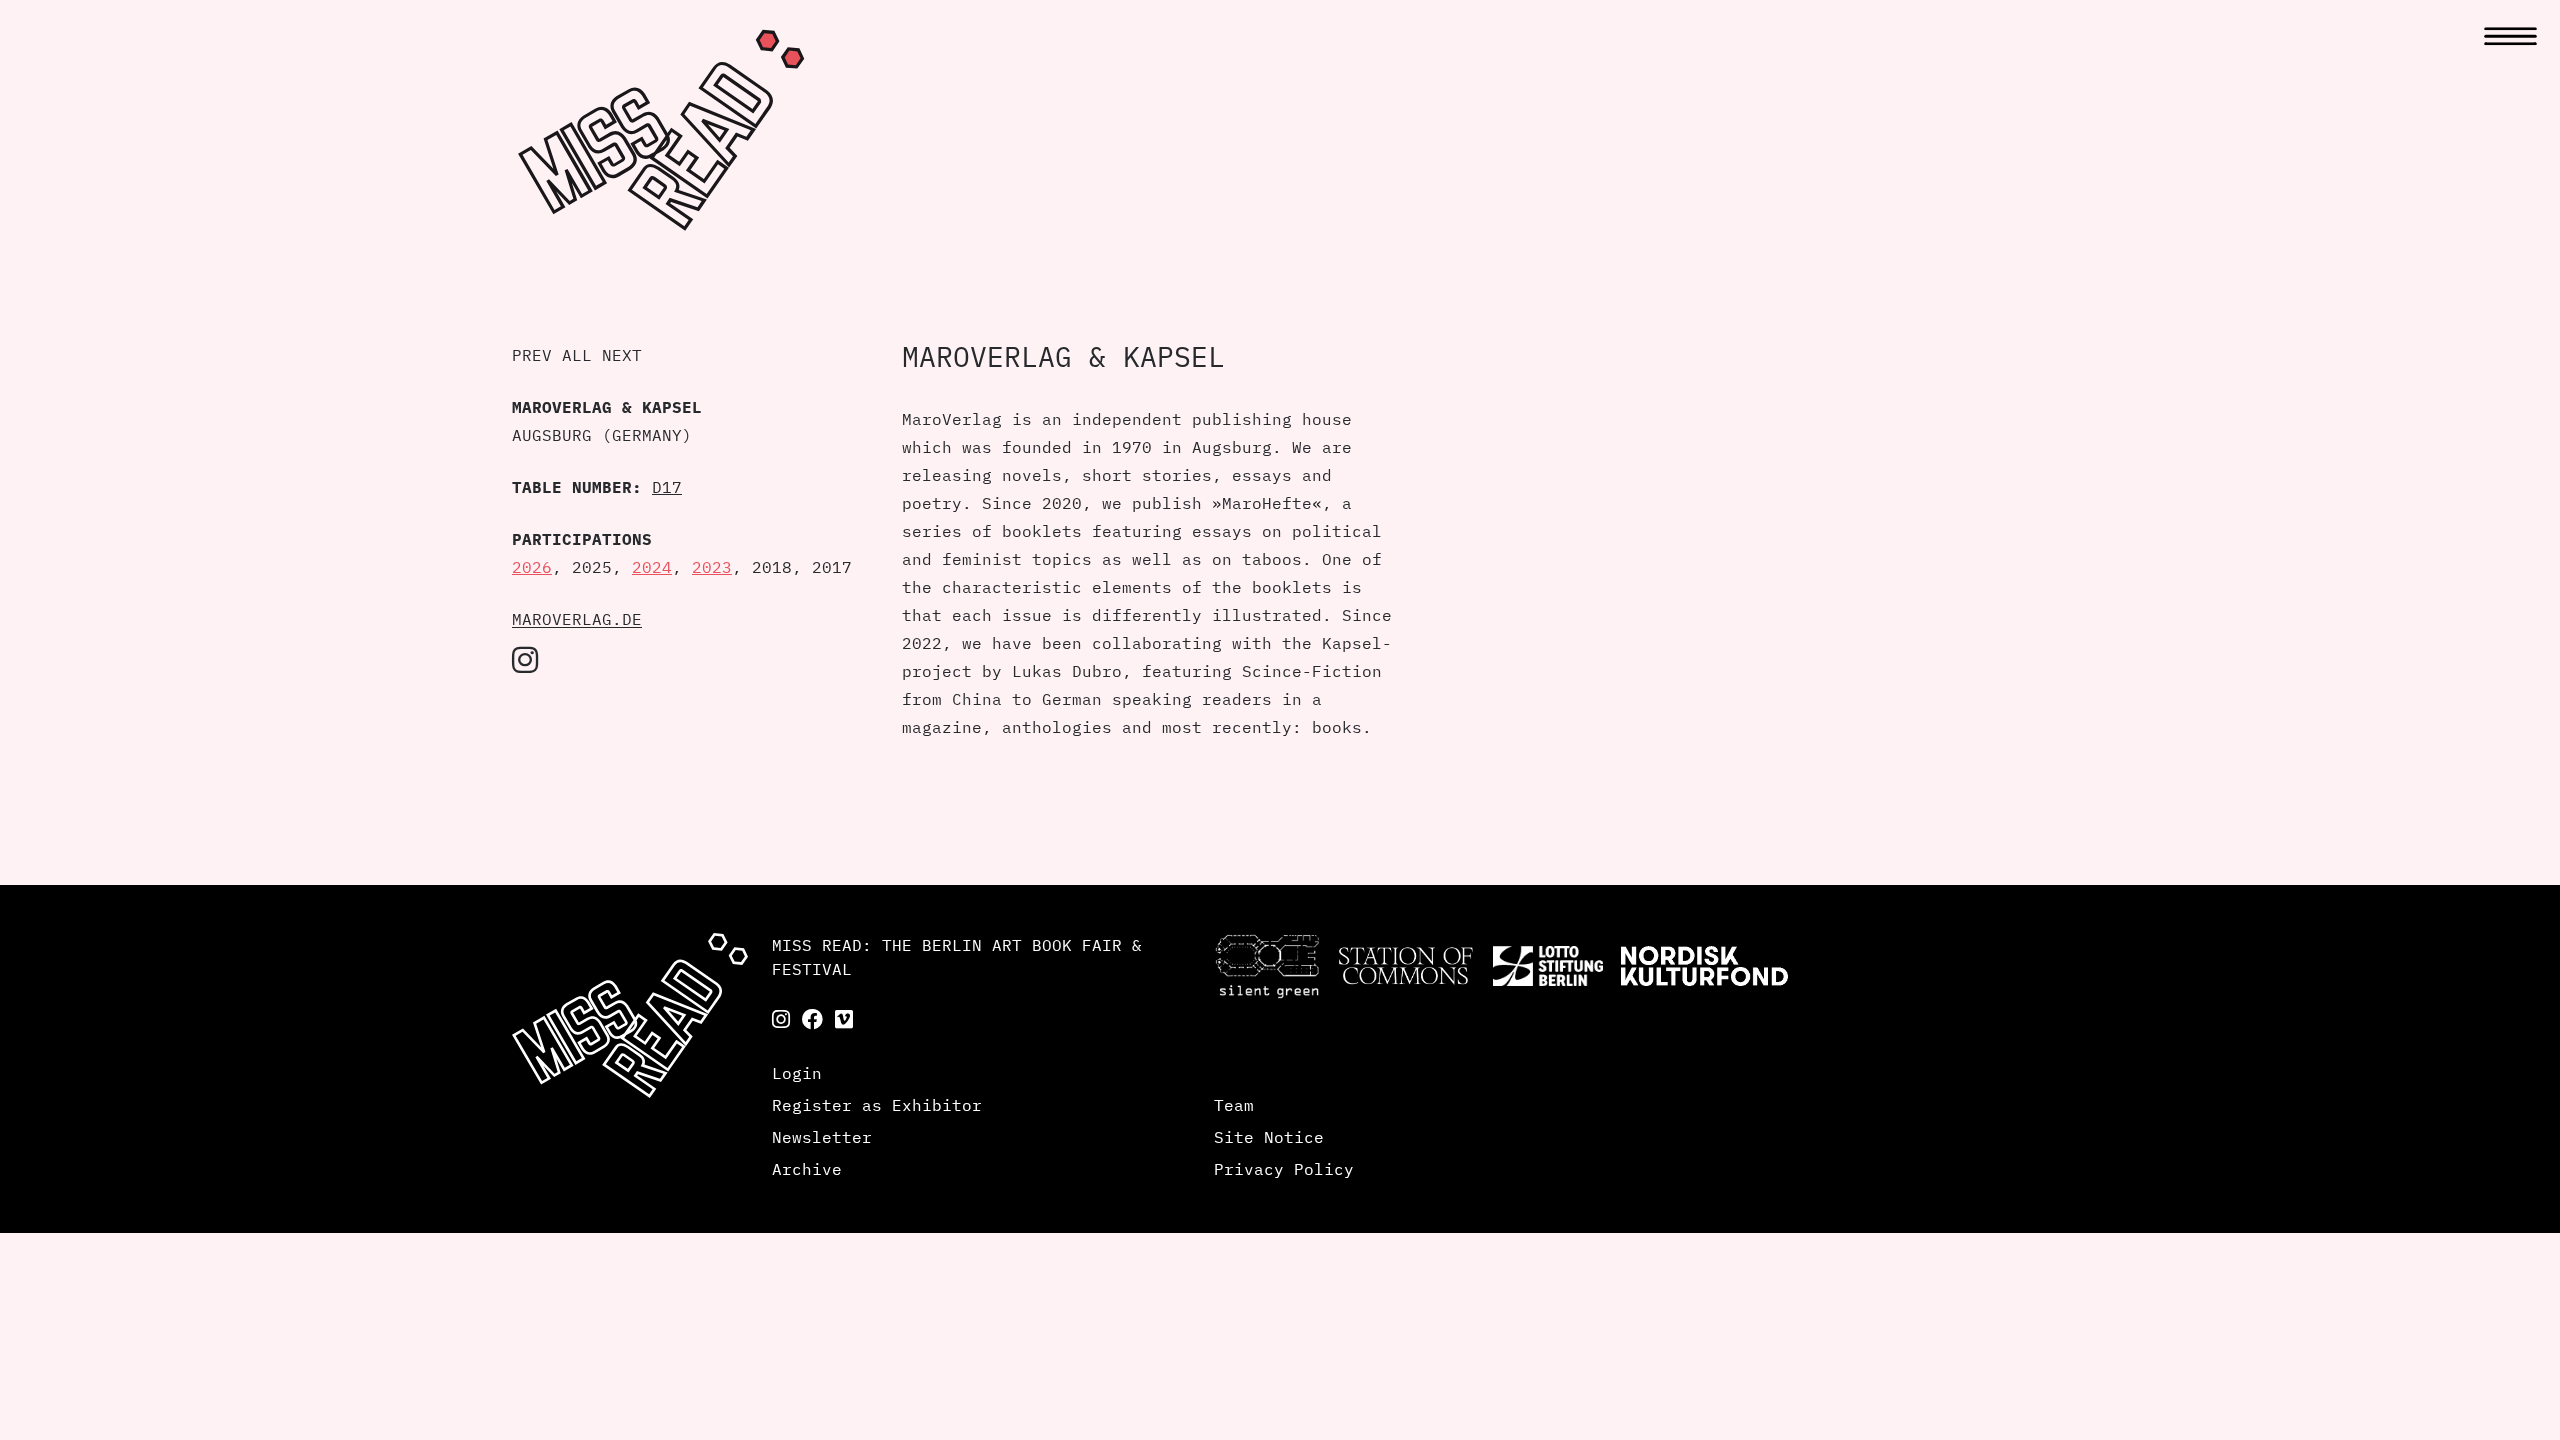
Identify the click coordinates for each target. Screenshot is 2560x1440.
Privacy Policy (1284, 1169)
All (577, 355)
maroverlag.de (577, 619)
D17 (667, 487)
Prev (532, 355)
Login (797, 1073)
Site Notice (1269, 1137)
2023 (712, 567)
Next (622, 355)
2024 (652, 567)
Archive (807, 1169)
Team (1234, 1105)
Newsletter (822, 1137)
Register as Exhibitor (877, 1105)
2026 (532, 567)
